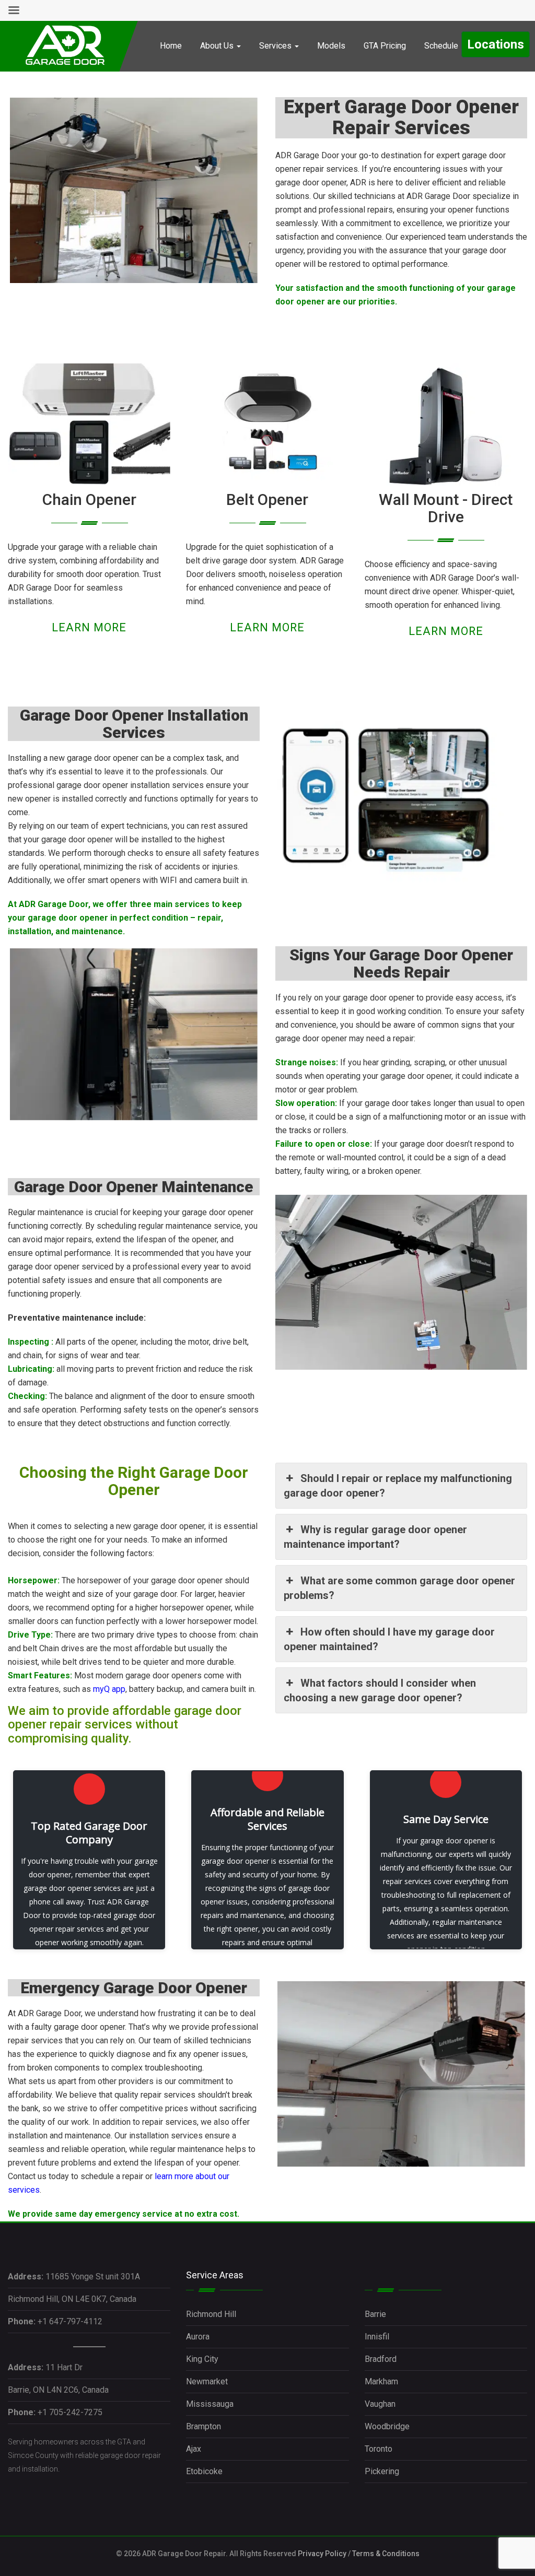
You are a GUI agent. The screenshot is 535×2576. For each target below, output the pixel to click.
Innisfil (377, 2337)
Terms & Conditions (386, 2554)
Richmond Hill (211, 2314)
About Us (218, 46)
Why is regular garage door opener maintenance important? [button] (375, 1537)
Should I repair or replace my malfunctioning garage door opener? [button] (398, 1486)
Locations (496, 44)
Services (276, 46)
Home (171, 46)
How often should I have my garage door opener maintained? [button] (389, 1639)
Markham (381, 2381)
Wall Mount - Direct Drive (446, 508)
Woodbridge (387, 2426)
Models (331, 46)
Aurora (198, 2337)
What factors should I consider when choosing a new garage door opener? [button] (380, 1690)
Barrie (375, 2314)
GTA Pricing (385, 46)
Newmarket (207, 2381)
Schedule (441, 46)
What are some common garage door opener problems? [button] (399, 1588)
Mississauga (210, 2404)
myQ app (109, 1689)
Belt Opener (267, 499)
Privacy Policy (322, 2554)
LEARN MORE (89, 627)
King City (202, 2359)
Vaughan (380, 2404)
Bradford (381, 2359)
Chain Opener (89, 499)
